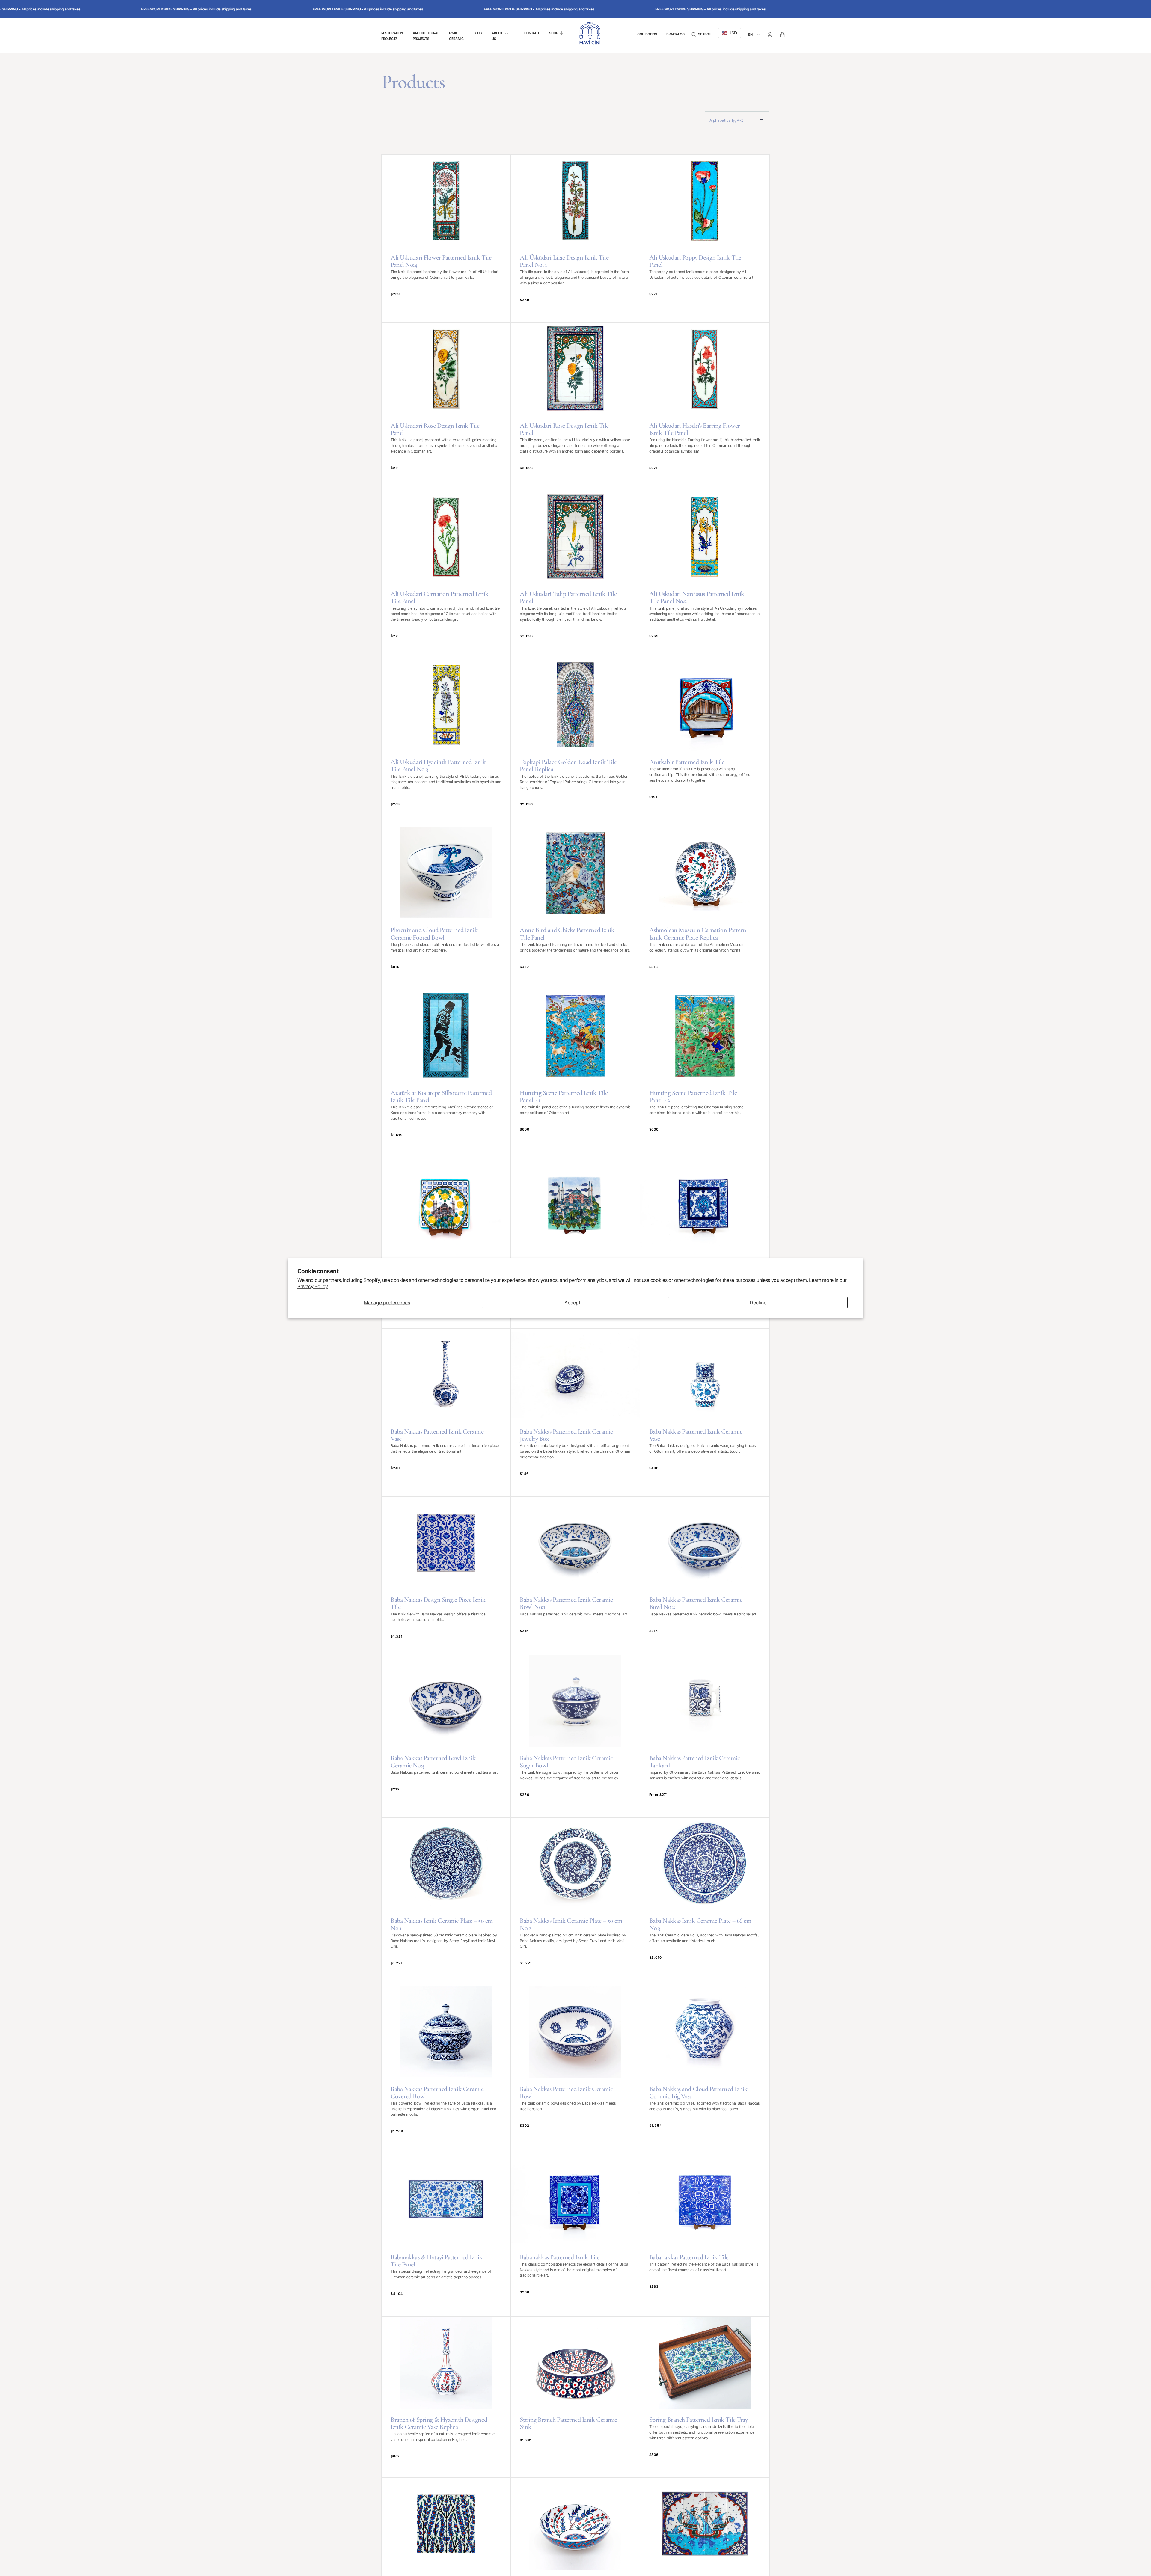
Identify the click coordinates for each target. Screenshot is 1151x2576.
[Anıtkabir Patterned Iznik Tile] (705, 743)
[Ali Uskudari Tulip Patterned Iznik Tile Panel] (575, 575)
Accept (572, 1303)
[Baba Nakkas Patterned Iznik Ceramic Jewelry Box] (575, 1413)
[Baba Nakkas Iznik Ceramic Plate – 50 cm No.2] (575, 1902)
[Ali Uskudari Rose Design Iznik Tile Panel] (446, 407)
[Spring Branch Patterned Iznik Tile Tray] (705, 2397)
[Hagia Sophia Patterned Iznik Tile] (446, 1243)
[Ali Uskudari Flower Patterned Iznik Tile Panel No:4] (446, 239)
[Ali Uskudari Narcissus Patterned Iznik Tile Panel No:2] (705, 575)
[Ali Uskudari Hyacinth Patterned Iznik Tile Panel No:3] (446, 743)
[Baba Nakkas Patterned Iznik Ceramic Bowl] (575, 2070)
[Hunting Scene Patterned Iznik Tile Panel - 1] (575, 1074)
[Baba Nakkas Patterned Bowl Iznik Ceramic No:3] (446, 1736)
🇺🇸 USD (730, 33)
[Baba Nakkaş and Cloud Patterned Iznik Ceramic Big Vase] (705, 2070)
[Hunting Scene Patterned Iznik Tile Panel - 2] (705, 1074)
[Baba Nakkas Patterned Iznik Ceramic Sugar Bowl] (575, 1736)
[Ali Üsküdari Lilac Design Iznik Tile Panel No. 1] (575, 239)
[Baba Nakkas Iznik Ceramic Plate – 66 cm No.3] (705, 1902)
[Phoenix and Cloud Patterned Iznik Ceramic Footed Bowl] (446, 908)
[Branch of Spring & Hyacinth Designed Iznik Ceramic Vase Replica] (446, 2397)
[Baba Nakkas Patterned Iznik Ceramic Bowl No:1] (575, 1576)
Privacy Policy (313, 1286)
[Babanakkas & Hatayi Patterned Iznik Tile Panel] (446, 2235)
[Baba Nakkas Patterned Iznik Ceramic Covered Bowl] (446, 2070)
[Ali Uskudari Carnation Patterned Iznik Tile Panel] (446, 575)
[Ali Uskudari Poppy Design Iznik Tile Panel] (705, 239)
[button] (701, 34)
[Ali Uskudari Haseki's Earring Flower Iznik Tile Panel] (705, 407)
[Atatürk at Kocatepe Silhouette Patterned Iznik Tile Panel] (446, 1074)
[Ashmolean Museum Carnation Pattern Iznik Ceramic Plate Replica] (705, 908)
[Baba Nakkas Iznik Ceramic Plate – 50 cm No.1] (446, 1902)
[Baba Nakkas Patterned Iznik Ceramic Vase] (446, 1413)
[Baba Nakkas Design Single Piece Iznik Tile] (446, 1576)
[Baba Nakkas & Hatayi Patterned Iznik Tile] (705, 1243)
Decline (758, 1303)
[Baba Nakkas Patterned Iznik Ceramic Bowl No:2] (705, 1576)
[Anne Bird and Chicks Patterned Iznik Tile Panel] (575, 908)
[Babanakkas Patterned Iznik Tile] (575, 2235)
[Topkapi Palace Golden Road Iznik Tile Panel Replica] (575, 743)
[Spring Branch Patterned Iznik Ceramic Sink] (575, 2397)
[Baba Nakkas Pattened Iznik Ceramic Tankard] (705, 1736)
